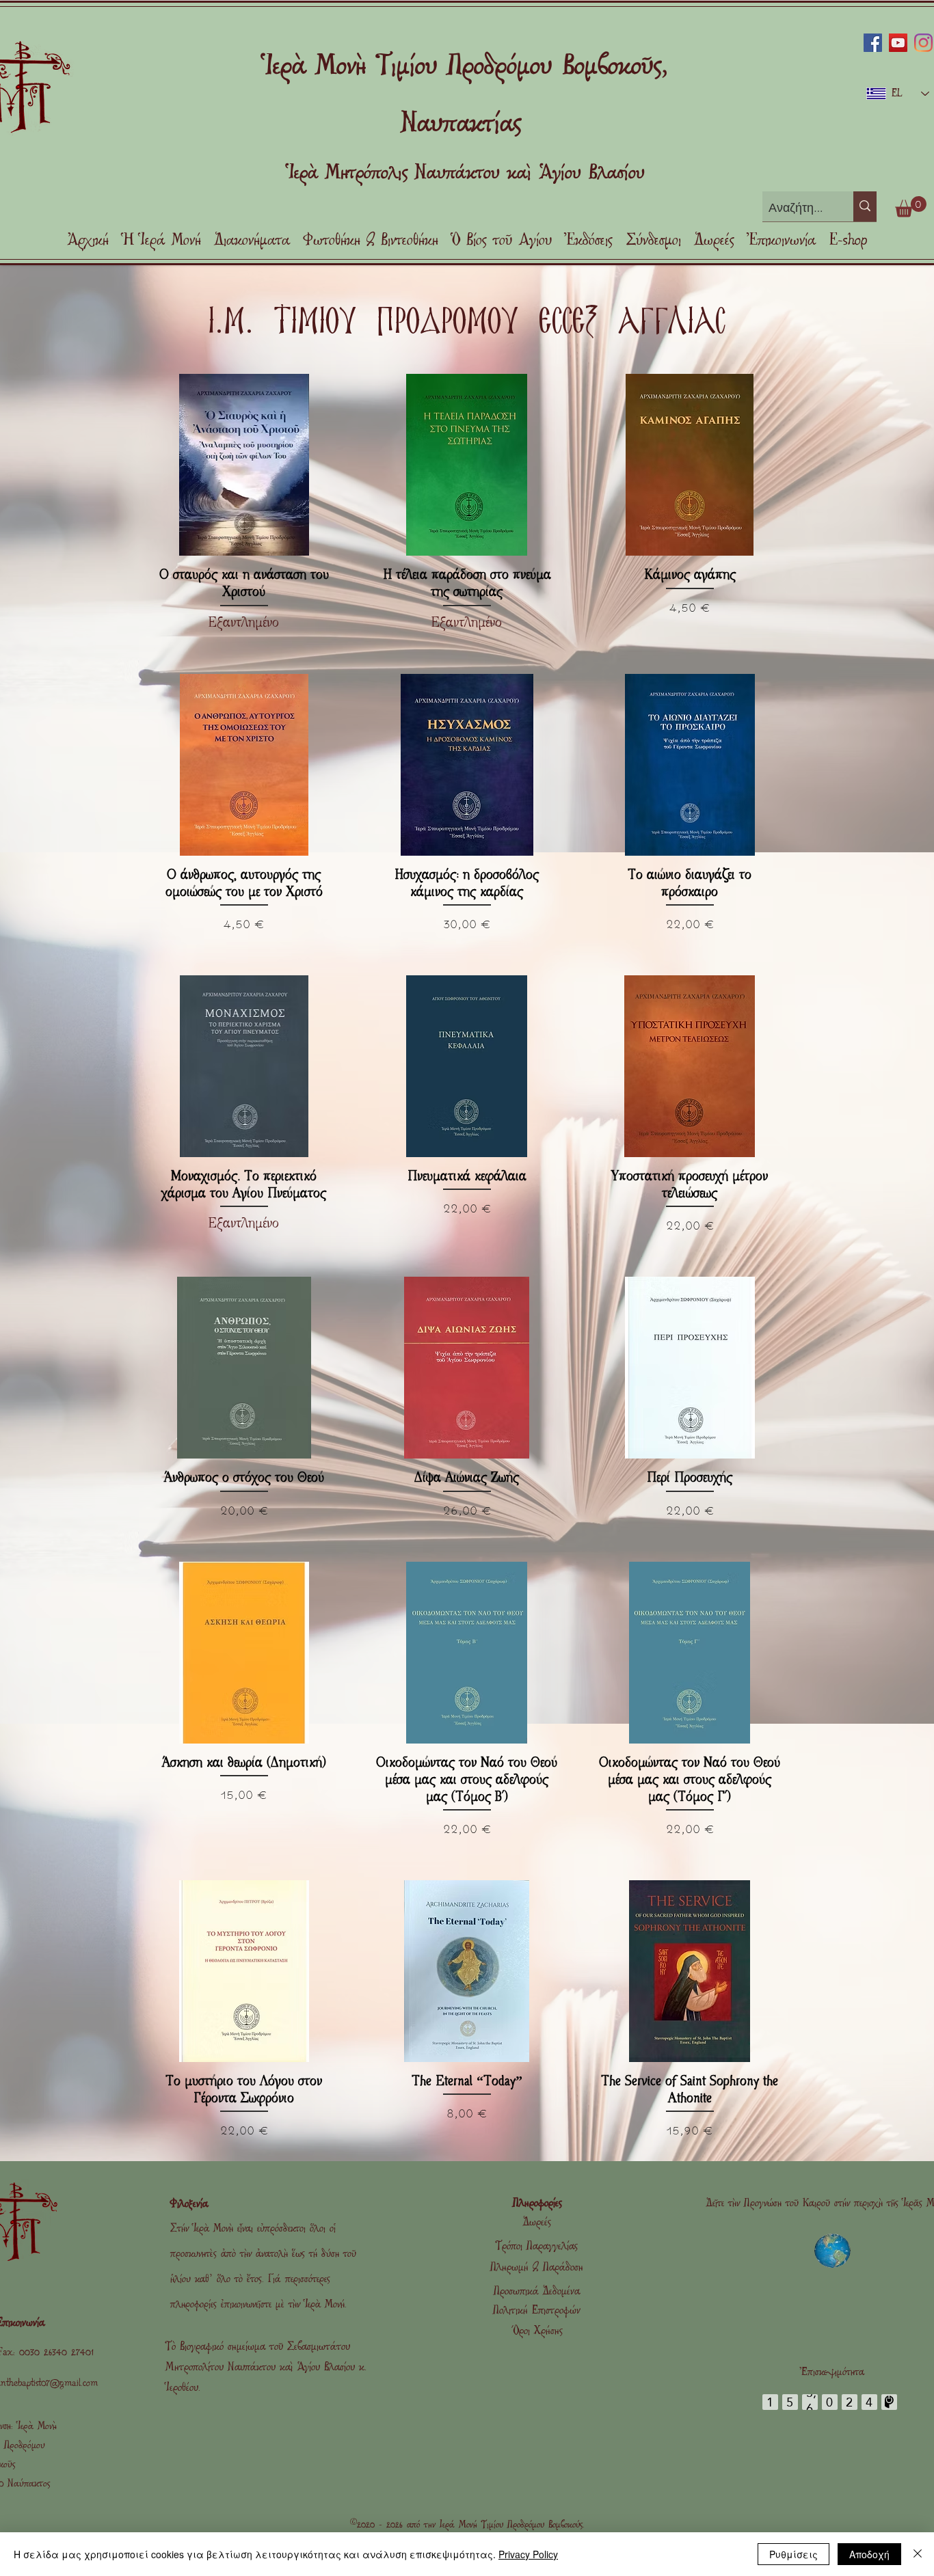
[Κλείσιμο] (918, 2554)
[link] (911, 207)
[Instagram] (923, 43)
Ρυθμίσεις (793, 2554)
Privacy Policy (528, 2554)
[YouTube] (898, 43)
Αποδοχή (869, 2554)
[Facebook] (873, 43)
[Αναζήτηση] (865, 206)
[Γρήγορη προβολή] (244, 465)
